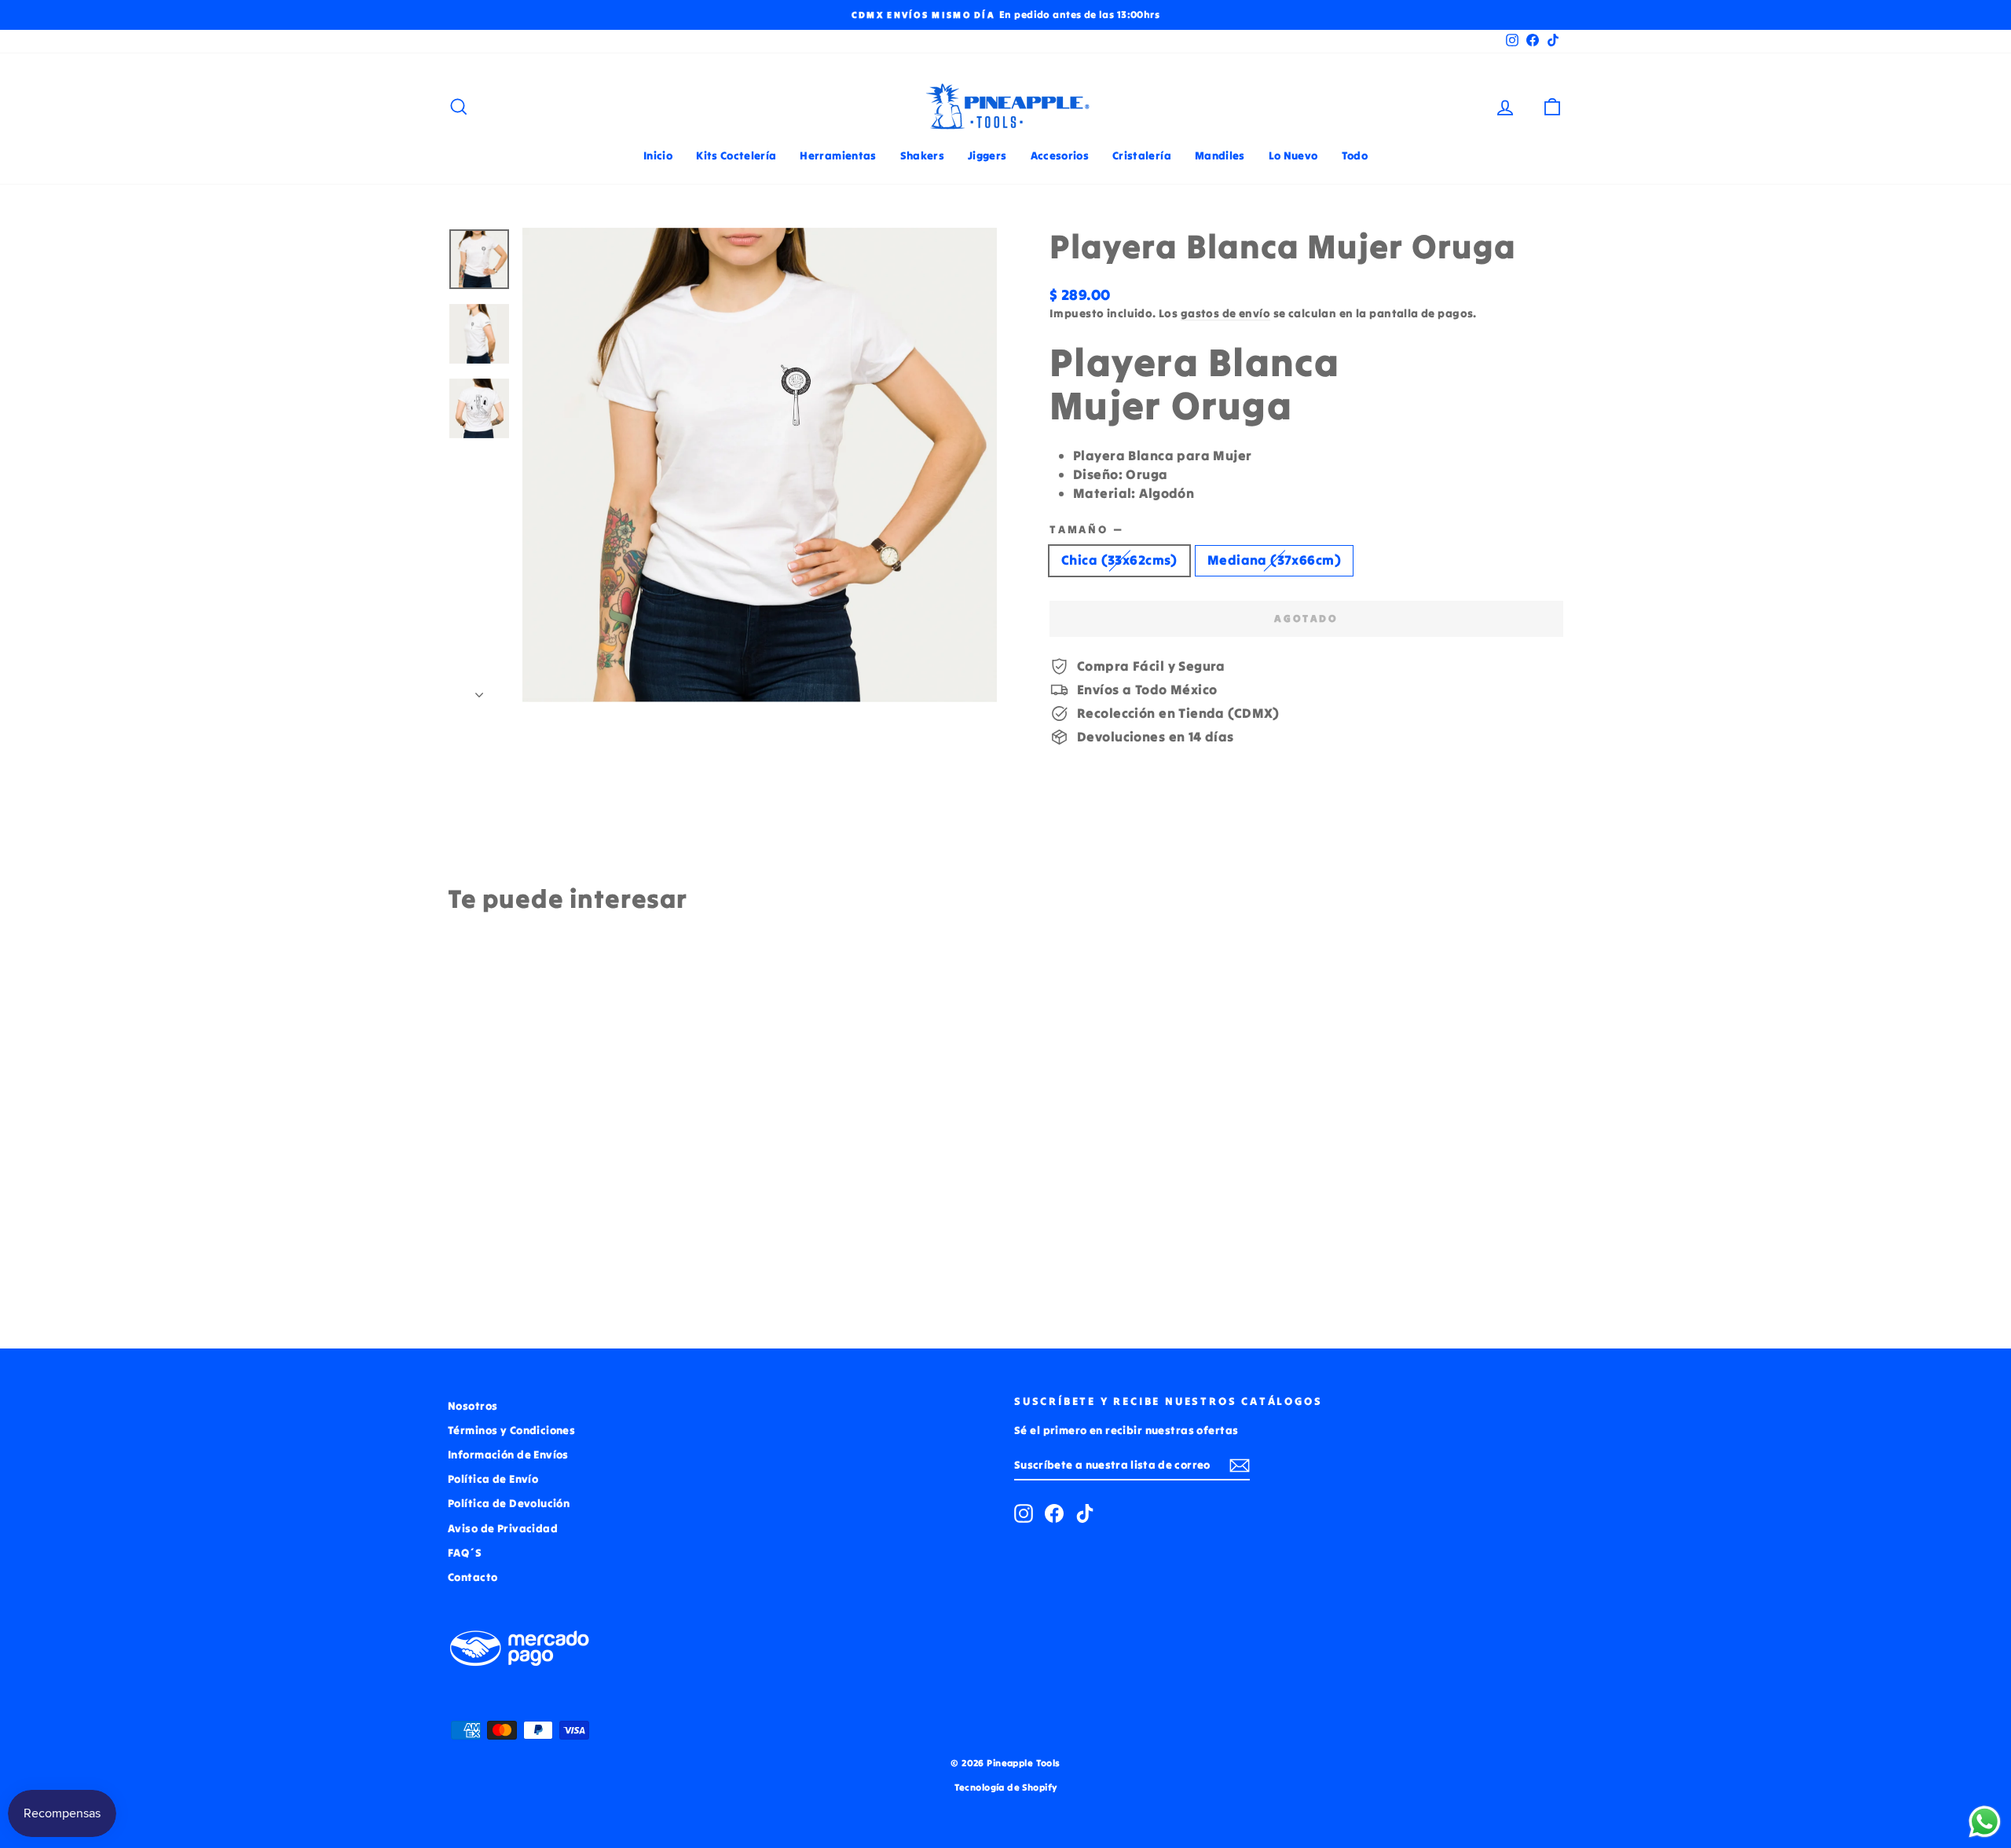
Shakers (922, 156)
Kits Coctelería (736, 156)
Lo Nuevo (1293, 156)
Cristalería (1142, 156)
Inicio (658, 156)
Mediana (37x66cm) (1274, 560)
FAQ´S (465, 1553)
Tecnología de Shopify (1006, 1787)
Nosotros (473, 1406)
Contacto (473, 1577)
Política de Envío (493, 1479)
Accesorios (1060, 156)
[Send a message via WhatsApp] (1985, 1822)
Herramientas (838, 156)
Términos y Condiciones (511, 1430)
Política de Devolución (509, 1503)
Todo (1355, 156)
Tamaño (1086, 529)
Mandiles (1220, 156)
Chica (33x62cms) (1119, 560)
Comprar (581, 1202)
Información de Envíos (508, 1455)
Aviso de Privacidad (503, 1528)
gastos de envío (1225, 313)
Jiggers (987, 156)
